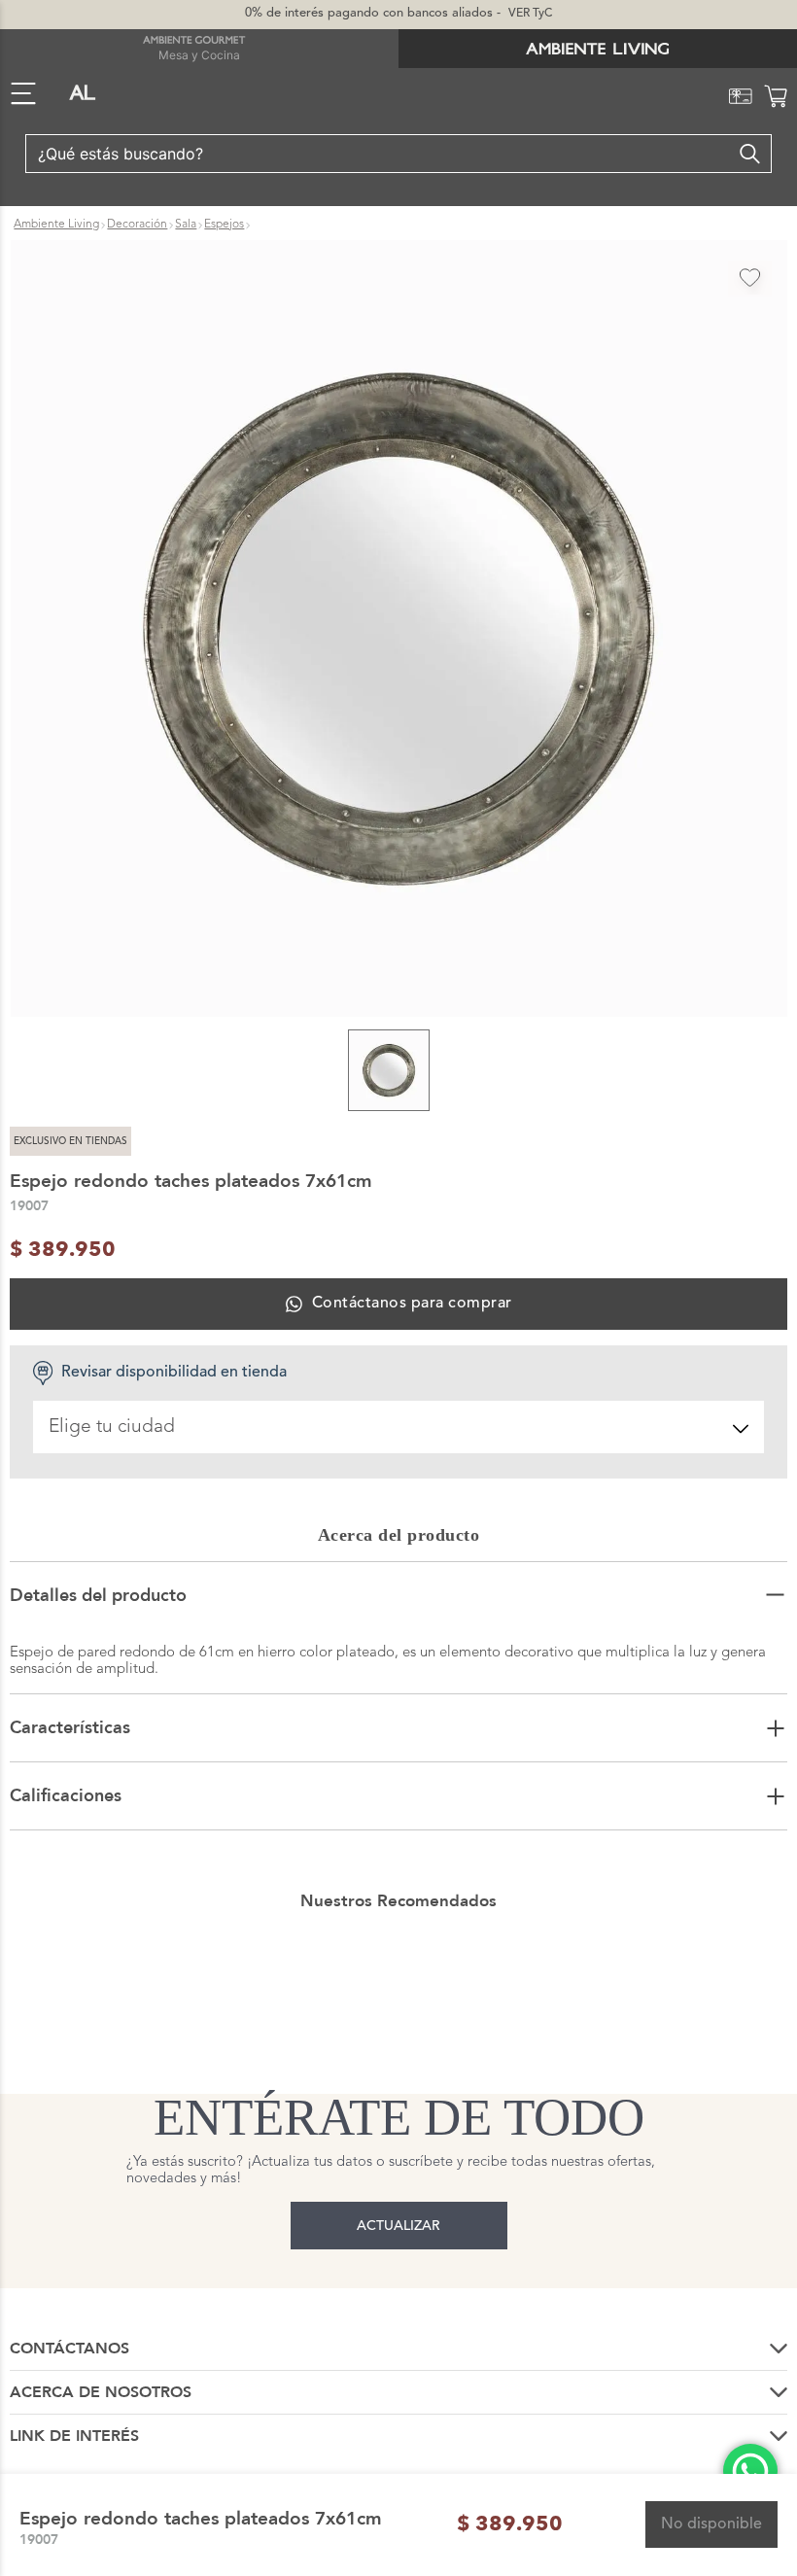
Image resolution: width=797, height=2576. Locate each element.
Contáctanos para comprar (412, 1304)
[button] (399, 631)
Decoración (137, 225)
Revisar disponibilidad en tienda (174, 1373)
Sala (186, 225)
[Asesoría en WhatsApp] (750, 2471)
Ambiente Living (56, 225)
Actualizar (398, 2226)
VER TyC (530, 14)
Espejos (224, 225)
